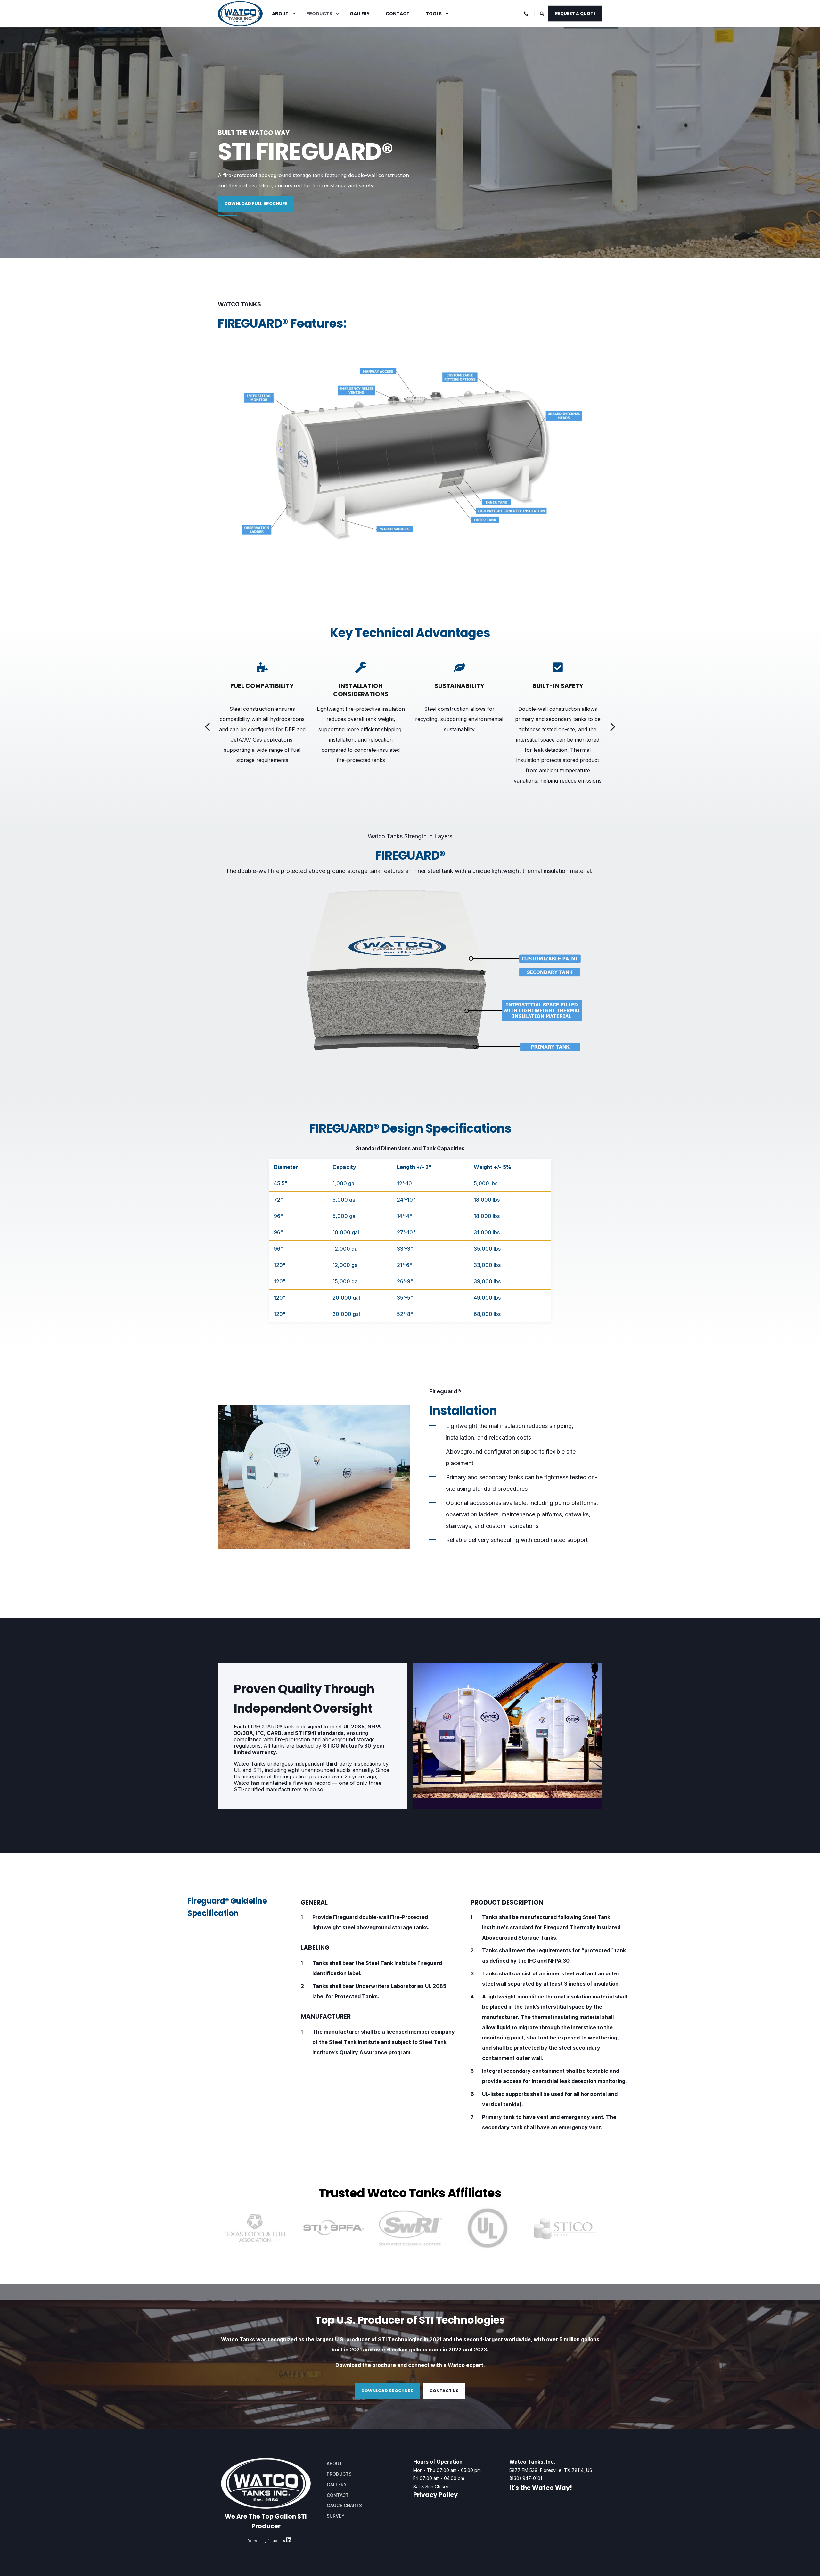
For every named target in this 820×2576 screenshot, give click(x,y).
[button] (208, 727)
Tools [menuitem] (434, 14)
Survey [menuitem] (336, 2516)
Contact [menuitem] (398, 14)
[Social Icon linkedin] (289, 2541)
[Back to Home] (240, 14)
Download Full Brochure (256, 204)
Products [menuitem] (319, 14)
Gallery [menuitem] (360, 14)
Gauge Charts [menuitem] (344, 2505)
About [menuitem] (280, 14)
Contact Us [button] (444, 2391)
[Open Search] (542, 13)
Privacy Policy (435, 2495)
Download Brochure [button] (387, 2391)
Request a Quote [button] (575, 13)
